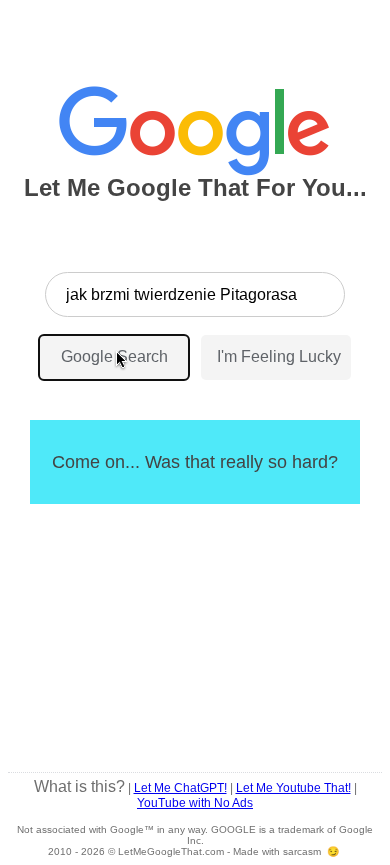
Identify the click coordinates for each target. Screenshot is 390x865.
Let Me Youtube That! (293, 788)
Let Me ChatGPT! (180, 788)
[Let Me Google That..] (195, 121)
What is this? (79, 786)
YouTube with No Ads (195, 803)
